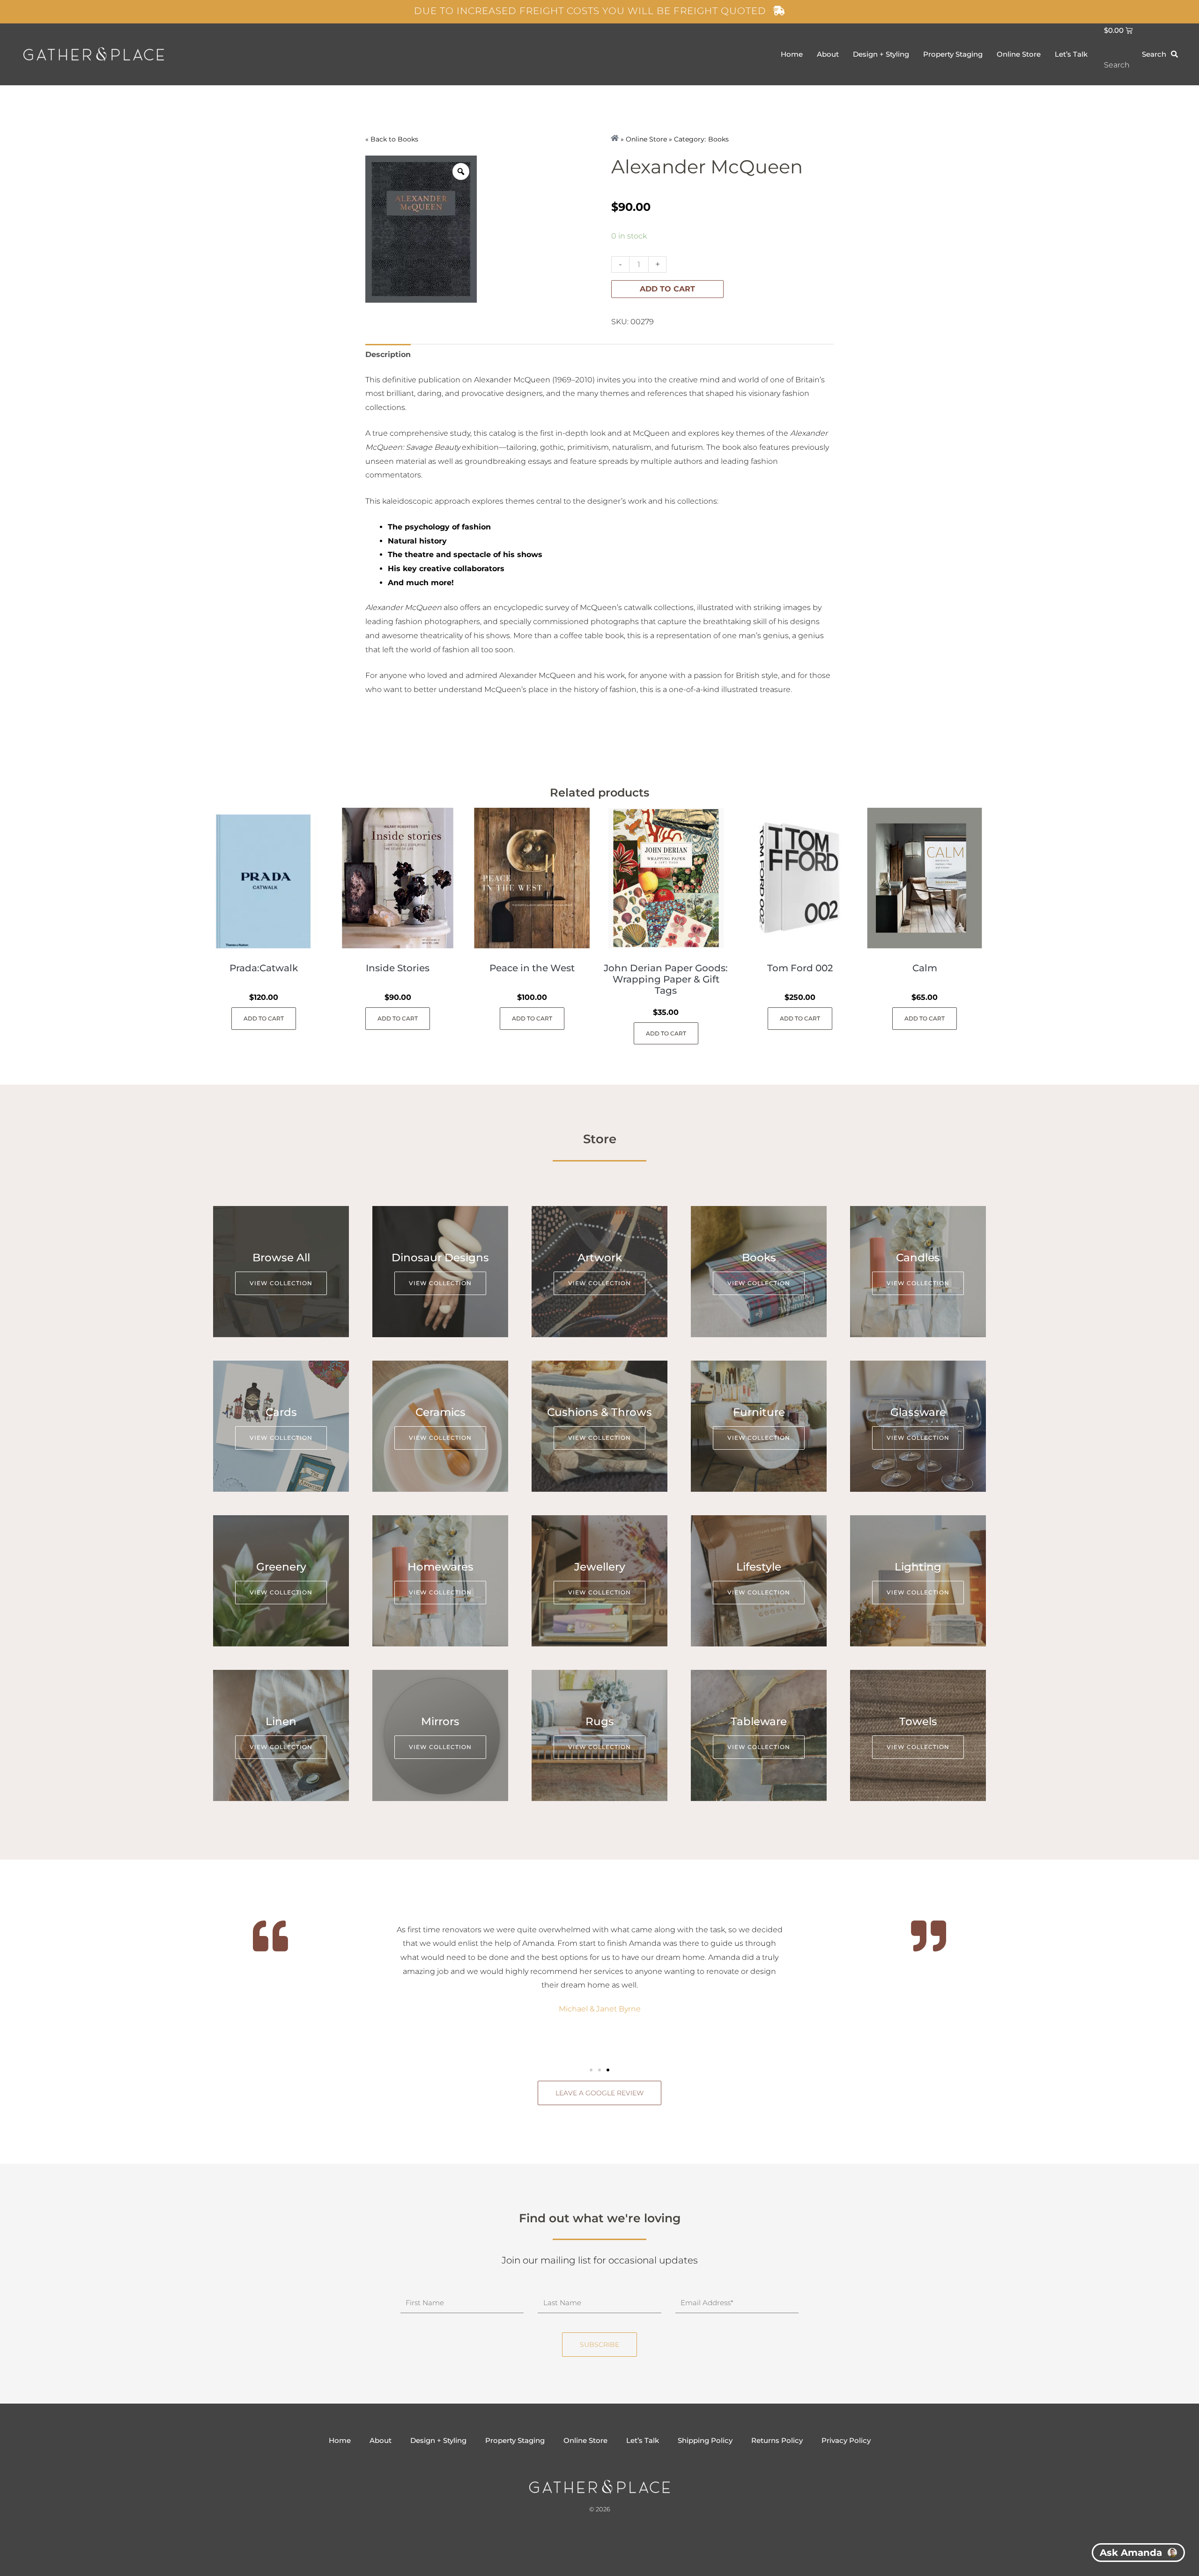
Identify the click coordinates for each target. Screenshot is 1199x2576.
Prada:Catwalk (264, 968)
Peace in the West (532, 968)
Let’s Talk (1071, 54)
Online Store (1019, 54)
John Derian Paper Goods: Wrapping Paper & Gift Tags (666, 979)
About (828, 54)
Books (408, 139)
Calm (925, 968)
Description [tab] (388, 354)
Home (792, 54)
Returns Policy (777, 2440)
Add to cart (667, 289)
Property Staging (953, 54)
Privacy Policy (846, 2440)
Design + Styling (881, 54)
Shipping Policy (705, 2440)
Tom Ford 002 (800, 968)
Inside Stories (398, 968)
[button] (591, 2070)
